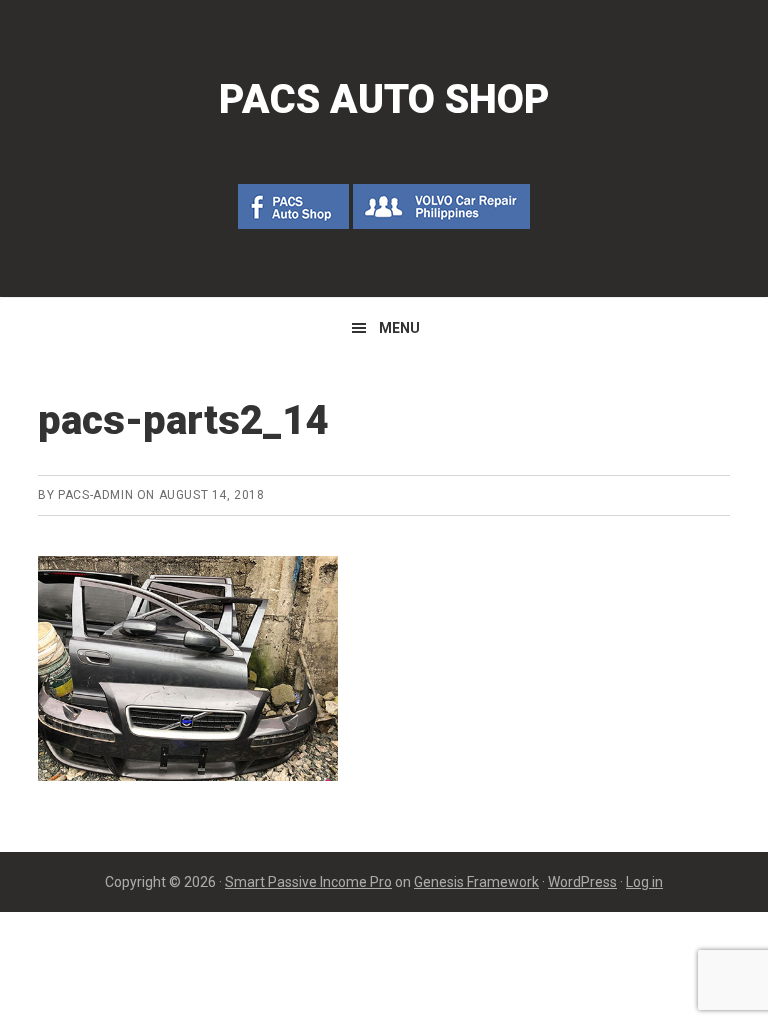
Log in (644, 882)
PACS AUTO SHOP (384, 99)
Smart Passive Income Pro (308, 882)
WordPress (582, 882)
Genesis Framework (476, 882)
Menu (399, 328)
